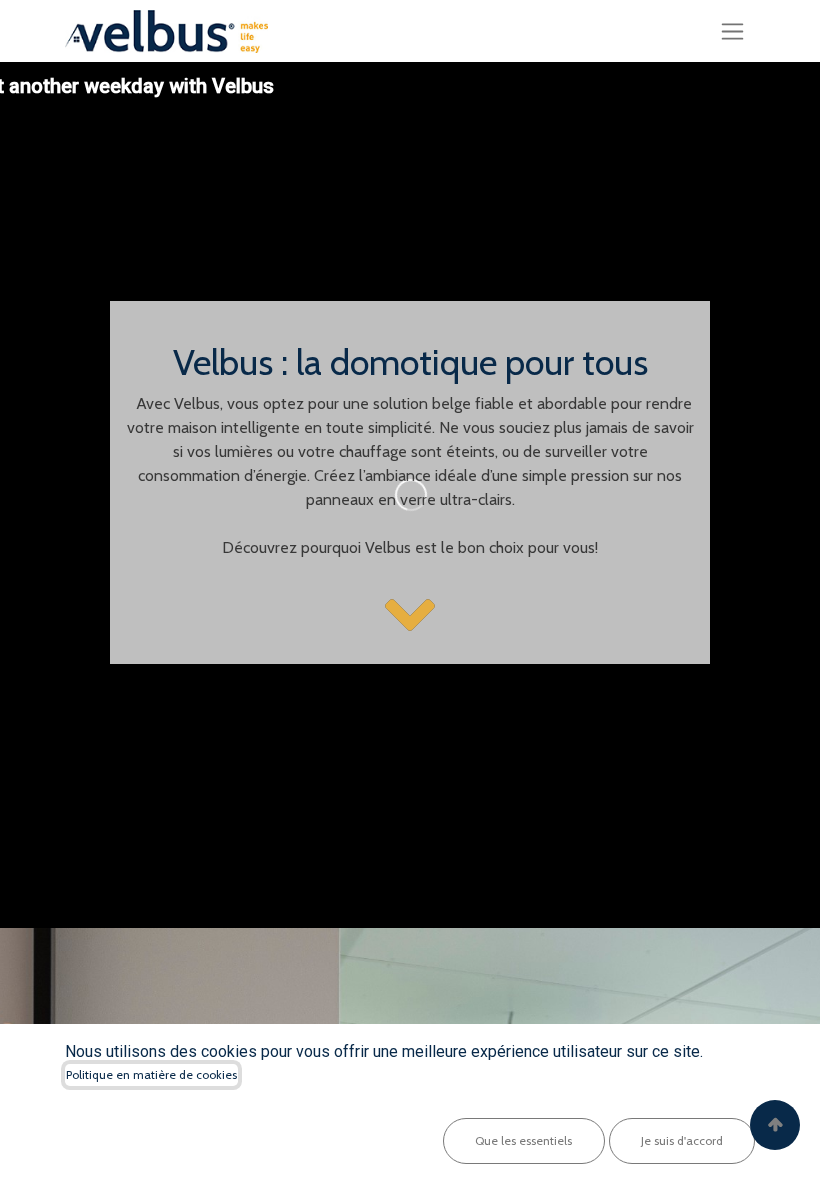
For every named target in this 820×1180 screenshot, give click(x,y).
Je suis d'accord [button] (682, 1140)
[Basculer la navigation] (732, 31)
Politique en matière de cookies (151, 1074)
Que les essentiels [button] (523, 1140)
